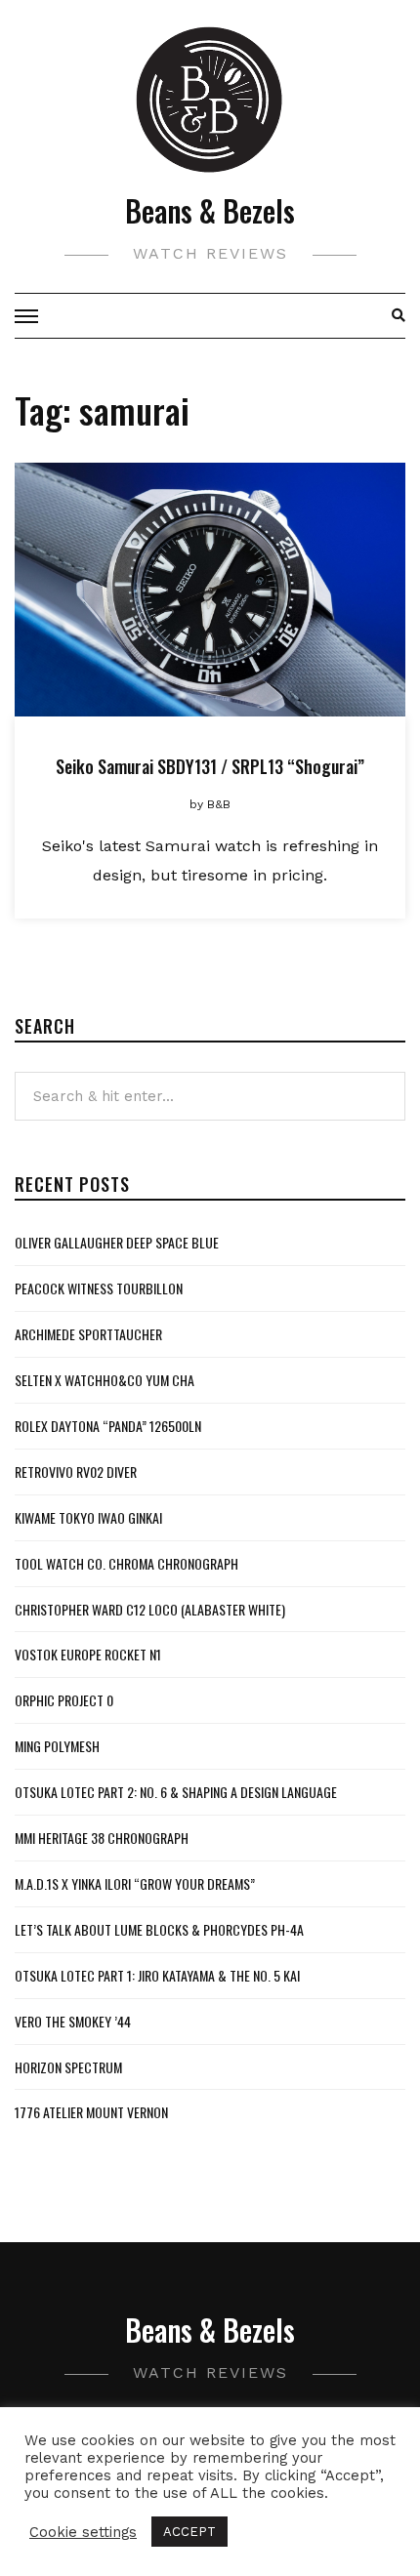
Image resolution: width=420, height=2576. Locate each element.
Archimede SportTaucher (88, 1334)
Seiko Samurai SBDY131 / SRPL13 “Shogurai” (210, 766)
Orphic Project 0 (64, 1700)
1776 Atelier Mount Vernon (91, 2112)
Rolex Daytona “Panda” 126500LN (108, 1426)
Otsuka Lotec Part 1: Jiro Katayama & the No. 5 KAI (157, 1975)
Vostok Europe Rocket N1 (88, 1654)
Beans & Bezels (210, 210)
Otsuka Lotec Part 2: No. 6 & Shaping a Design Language (176, 1792)
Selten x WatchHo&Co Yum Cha (105, 1380)
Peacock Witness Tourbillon (99, 1288)
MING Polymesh (57, 1746)
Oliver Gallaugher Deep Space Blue (117, 1242)
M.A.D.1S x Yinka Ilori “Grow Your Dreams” (135, 1883)
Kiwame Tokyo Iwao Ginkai (88, 1517)
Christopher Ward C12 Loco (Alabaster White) (150, 1609)
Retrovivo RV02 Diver (76, 1472)
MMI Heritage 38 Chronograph (102, 1838)
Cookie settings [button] (83, 2532)
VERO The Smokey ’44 (73, 2021)
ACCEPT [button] (189, 2532)
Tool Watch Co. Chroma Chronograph (126, 1563)
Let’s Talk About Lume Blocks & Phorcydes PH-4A (159, 1929)
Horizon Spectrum (68, 2067)
